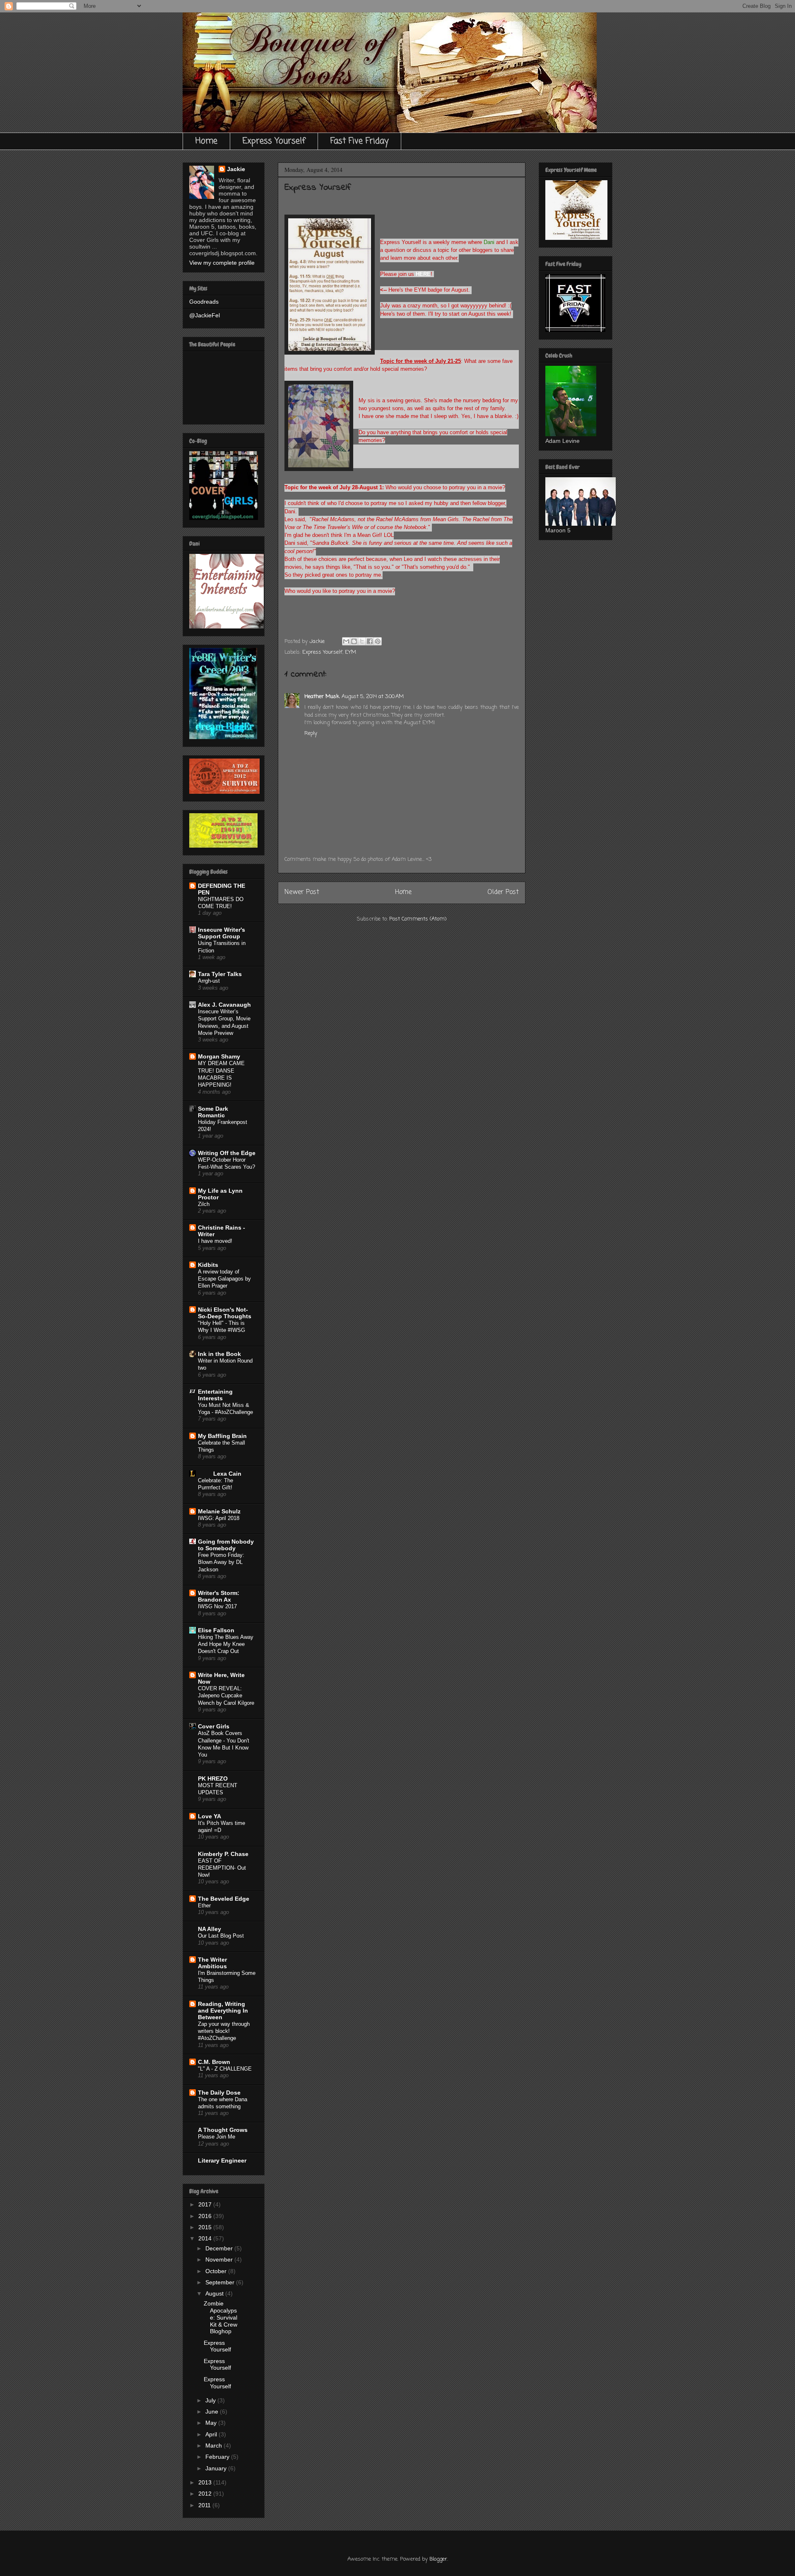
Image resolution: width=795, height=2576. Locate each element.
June (213, 2412)
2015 (206, 2227)
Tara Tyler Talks (220, 974)
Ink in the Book (219, 1354)
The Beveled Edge (224, 1899)
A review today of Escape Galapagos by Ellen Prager (224, 1279)
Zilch (204, 1204)
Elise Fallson (216, 1630)
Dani (489, 242)
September (221, 2282)
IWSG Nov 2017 (217, 1606)
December (220, 2248)
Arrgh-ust (209, 981)
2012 (206, 2494)
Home (206, 141)
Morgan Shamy (219, 1056)
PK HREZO (213, 1779)
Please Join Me (217, 2137)
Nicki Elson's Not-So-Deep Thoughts (225, 1313)
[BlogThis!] (354, 641)
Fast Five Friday (359, 141)
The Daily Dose (219, 2093)
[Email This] (346, 641)
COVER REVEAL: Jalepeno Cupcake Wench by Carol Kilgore (226, 1696)
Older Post (503, 892)
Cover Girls (214, 1726)
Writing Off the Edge (227, 1153)
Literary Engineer (222, 2160)
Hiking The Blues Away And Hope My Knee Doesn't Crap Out (226, 1644)
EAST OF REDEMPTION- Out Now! (222, 1868)
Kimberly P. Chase (223, 1854)
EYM (351, 652)
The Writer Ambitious (212, 1963)
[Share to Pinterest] (378, 641)
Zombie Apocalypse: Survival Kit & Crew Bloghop (220, 2317)
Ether (204, 1905)
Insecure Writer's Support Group (222, 933)
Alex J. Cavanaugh (224, 1005)
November (220, 2259)
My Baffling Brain (222, 1436)
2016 (206, 2216)
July (211, 2400)
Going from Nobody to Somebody (226, 1545)
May (212, 2423)
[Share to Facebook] (370, 641)
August (215, 2293)
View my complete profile (222, 263)
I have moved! (215, 1241)
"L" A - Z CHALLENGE (225, 2069)
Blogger (438, 2559)
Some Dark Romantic (213, 1112)
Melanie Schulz (219, 1511)
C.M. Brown (214, 2062)
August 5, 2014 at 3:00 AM (373, 697)
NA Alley (210, 1929)
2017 (206, 2204)
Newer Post (302, 892)
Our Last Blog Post (221, 1936)
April (212, 2434)
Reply (311, 733)
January (217, 2468)
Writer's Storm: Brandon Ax (219, 1596)
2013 (206, 2482)
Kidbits (208, 1265)
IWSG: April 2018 (219, 1518)
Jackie (236, 169)
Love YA (210, 1816)
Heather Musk (322, 697)
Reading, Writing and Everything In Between (223, 2011)
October (217, 2271)
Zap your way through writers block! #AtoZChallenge (224, 2031)
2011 (205, 2505)
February (218, 2457)
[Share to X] (362, 641)
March (214, 2446)
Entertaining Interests (215, 1395)
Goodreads (204, 302)
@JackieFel (205, 315)
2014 (206, 2238)
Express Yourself (274, 141)
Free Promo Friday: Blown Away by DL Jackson (221, 1562)
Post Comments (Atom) (418, 919)
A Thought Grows (223, 2130)
